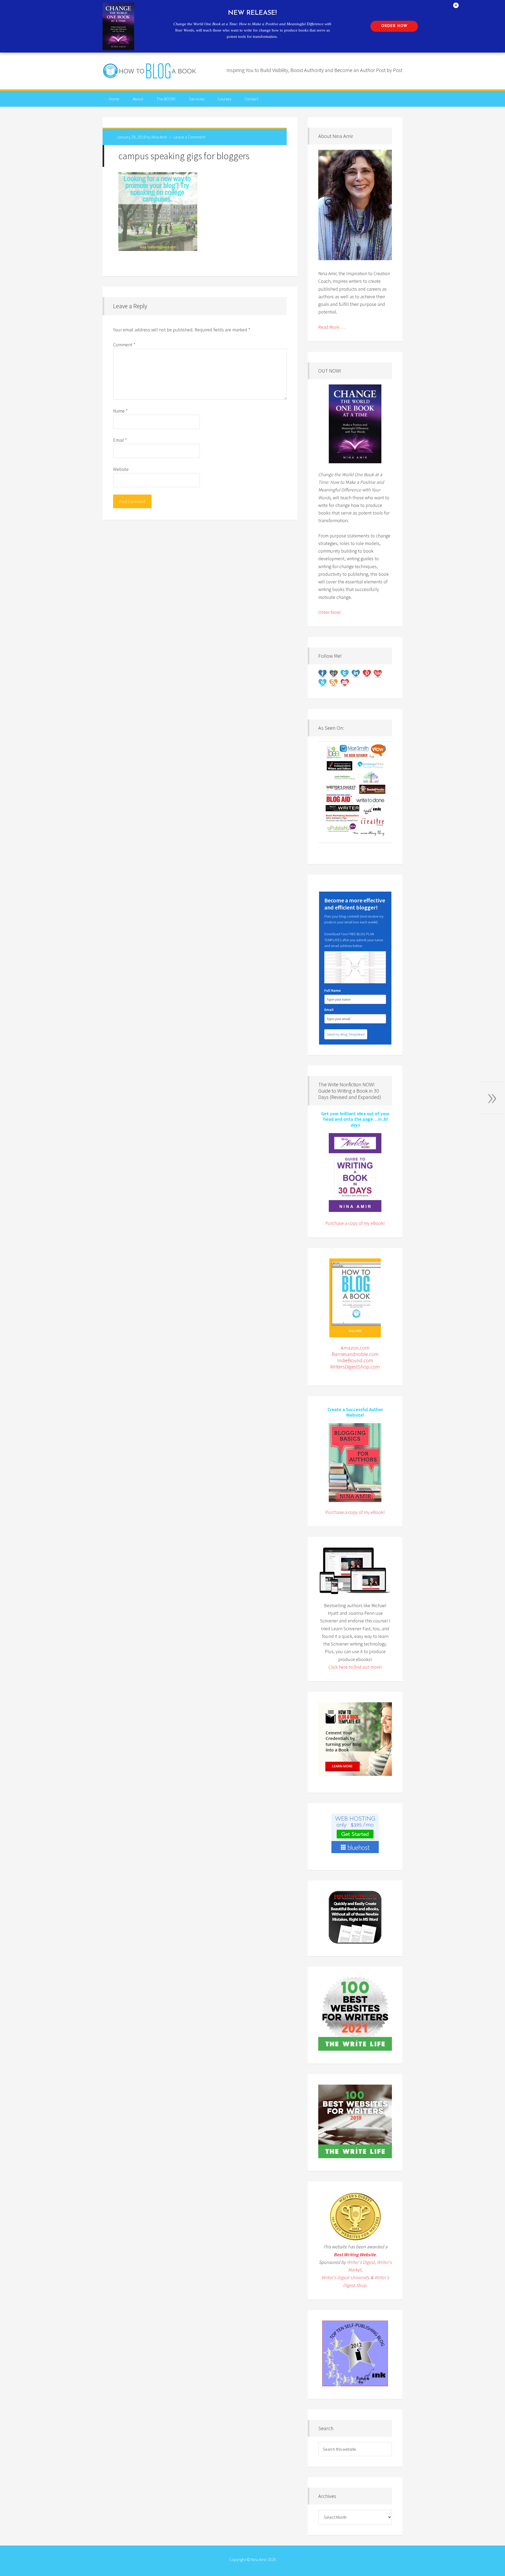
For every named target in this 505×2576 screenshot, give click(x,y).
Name (120, 411)
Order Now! (330, 612)
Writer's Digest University (345, 2277)
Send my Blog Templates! (346, 1034)
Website (121, 469)
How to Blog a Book (150, 71)
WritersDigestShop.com (355, 1367)
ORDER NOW (394, 26)
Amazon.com (355, 1348)
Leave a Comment (189, 137)
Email (120, 440)
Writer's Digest (361, 2262)
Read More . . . (332, 327)
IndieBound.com (355, 1360)
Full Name (332, 990)
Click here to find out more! (355, 1667)
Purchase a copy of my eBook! (355, 1223)
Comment (124, 345)
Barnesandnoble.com (355, 1354)
